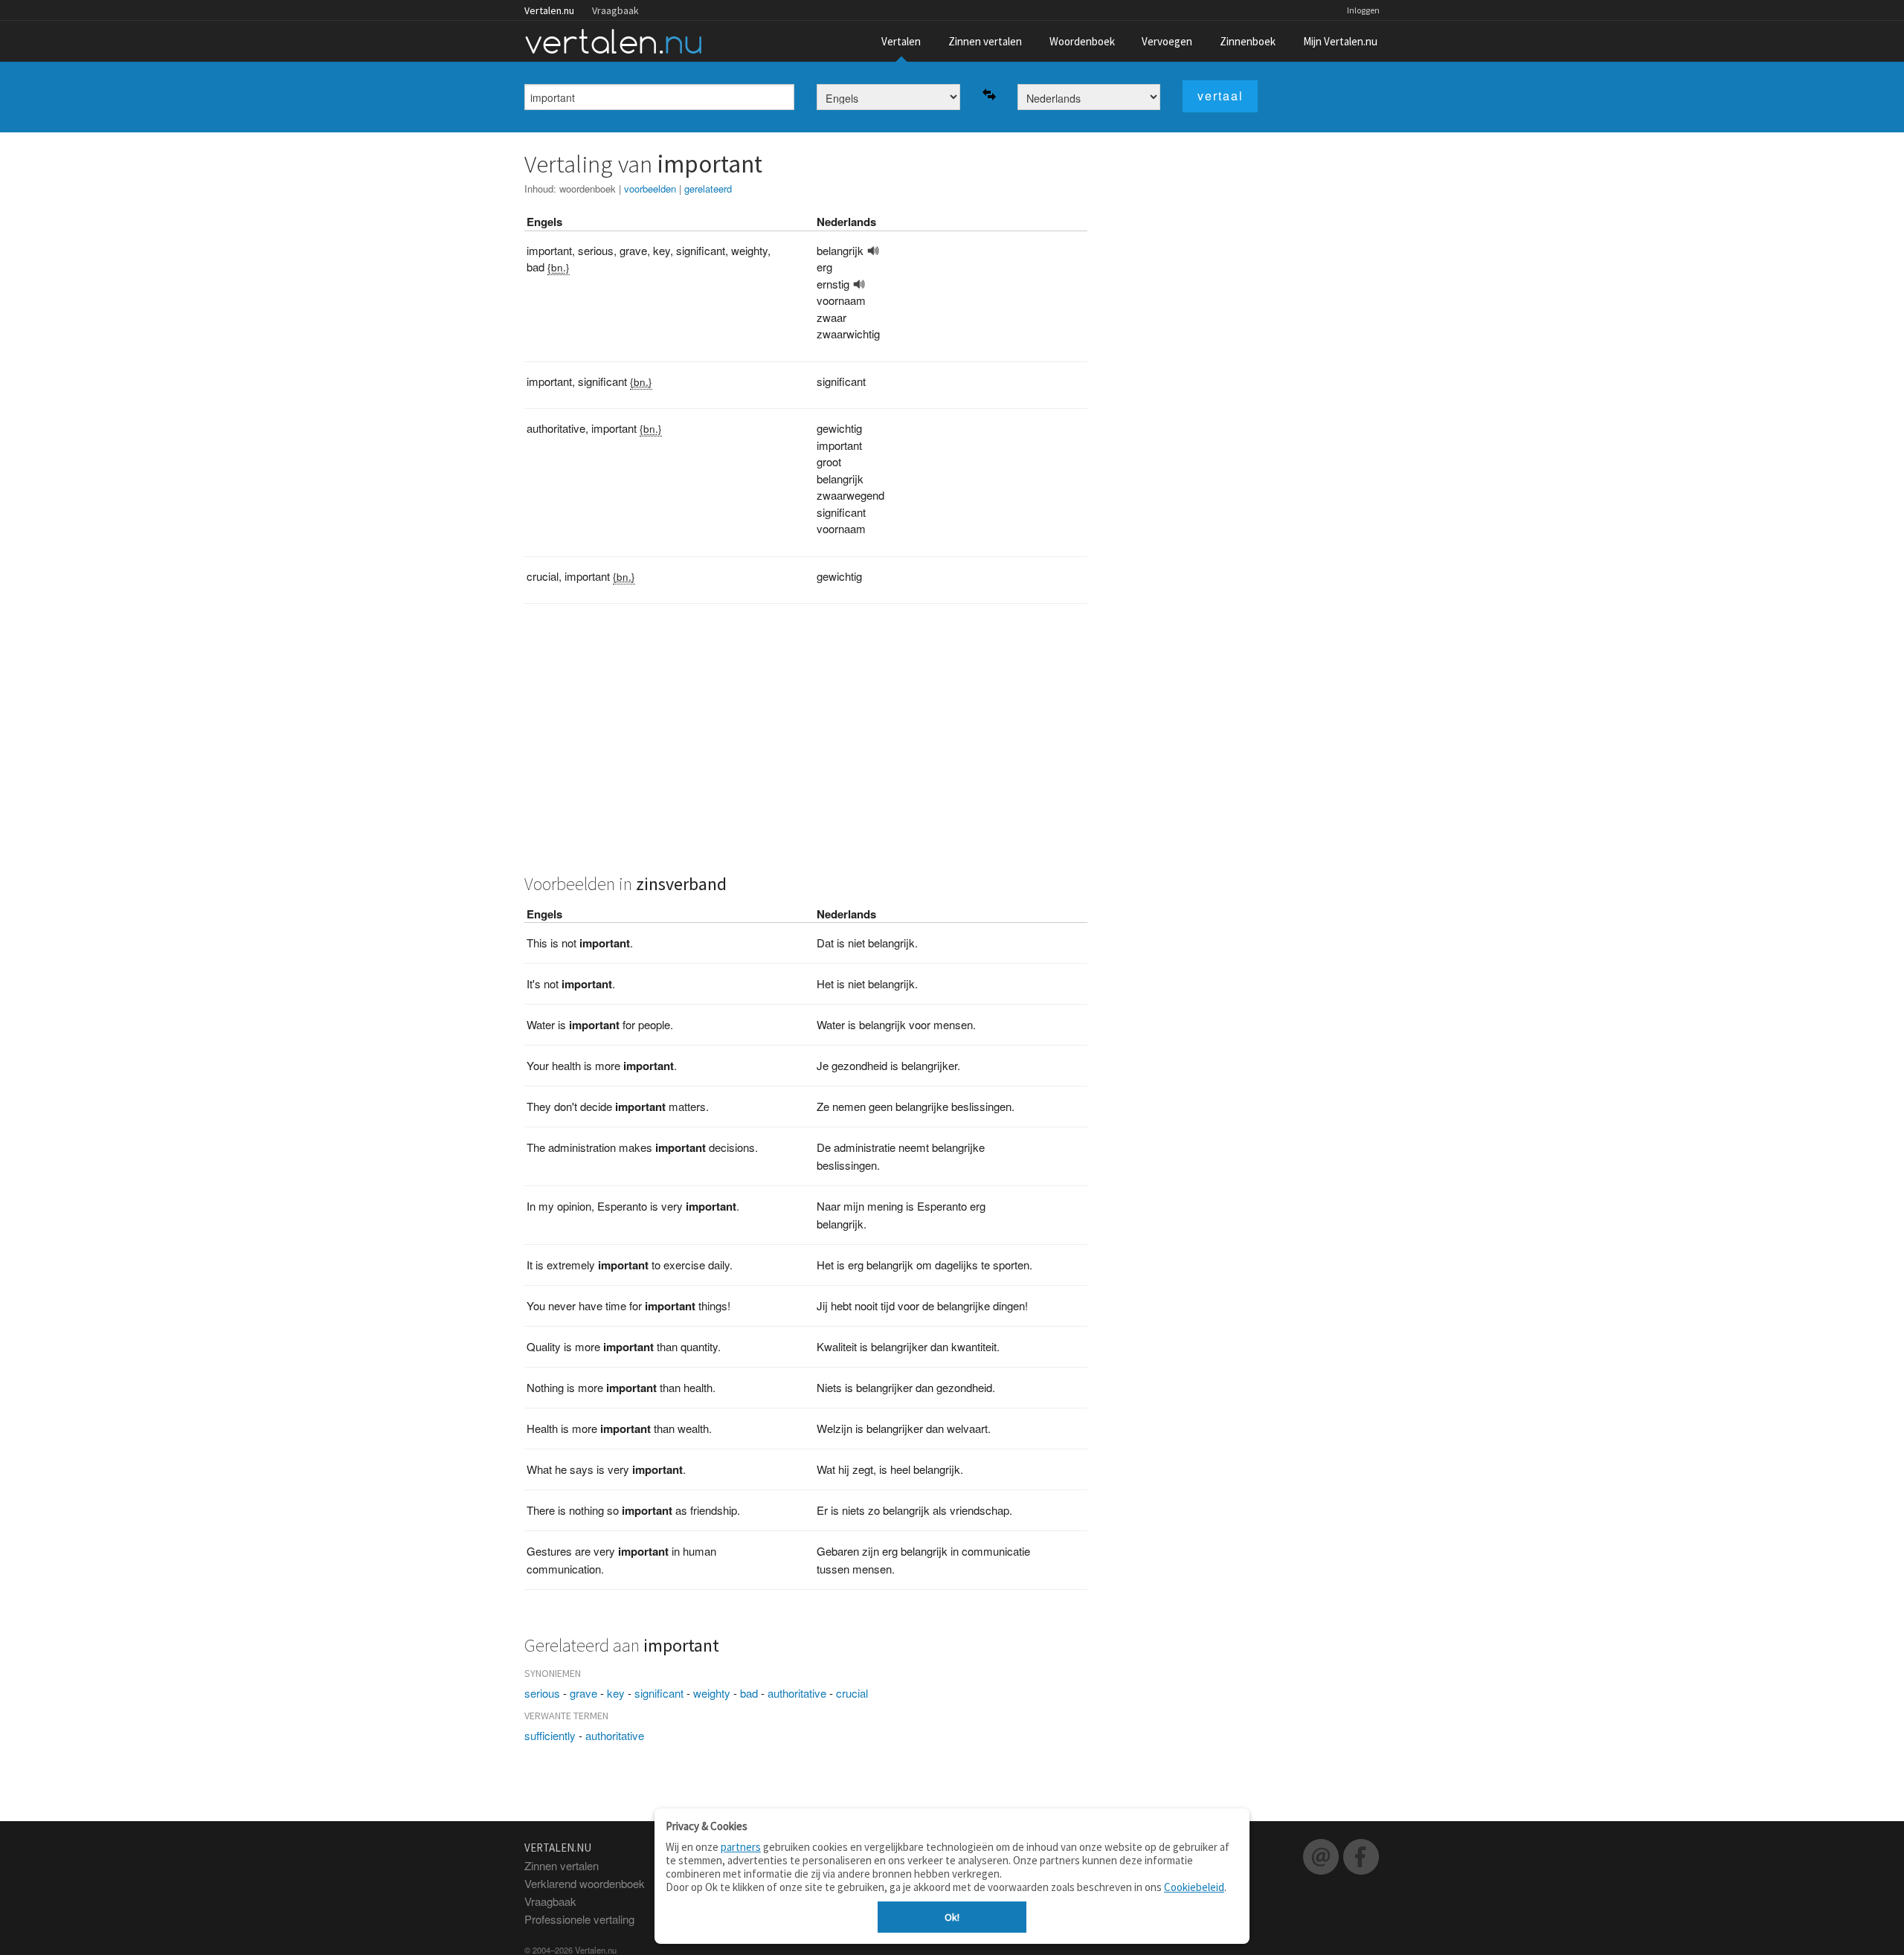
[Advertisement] (806, 747)
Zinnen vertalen (985, 41)
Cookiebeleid (1194, 1887)
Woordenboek (1082, 41)
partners (741, 1847)
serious (542, 1693)
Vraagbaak (615, 10)
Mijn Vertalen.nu (1340, 41)
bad (749, 1693)
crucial (852, 1693)
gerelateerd (708, 189)
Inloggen (1363, 10)
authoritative (797, 1693)
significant (659, 1693)
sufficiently (550, 1735)
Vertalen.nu (549, 10)
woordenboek (588, 189)
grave (583, 1693)
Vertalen (901, 41)
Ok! (952, 1917)
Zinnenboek (1248, 41)
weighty (712, 1693)
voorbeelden (650, 189)
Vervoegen (1167, 41)
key (616, 1693)
